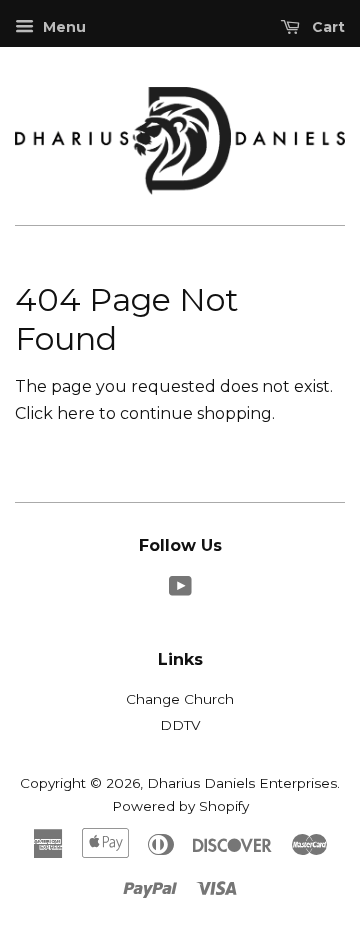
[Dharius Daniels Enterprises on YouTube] (180, 590)
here (76, 413)
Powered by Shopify (180, 806)
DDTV (180, 725)
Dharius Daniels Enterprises (242, 783)
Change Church (180, 699)
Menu (62, 27)
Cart (326, 27)
